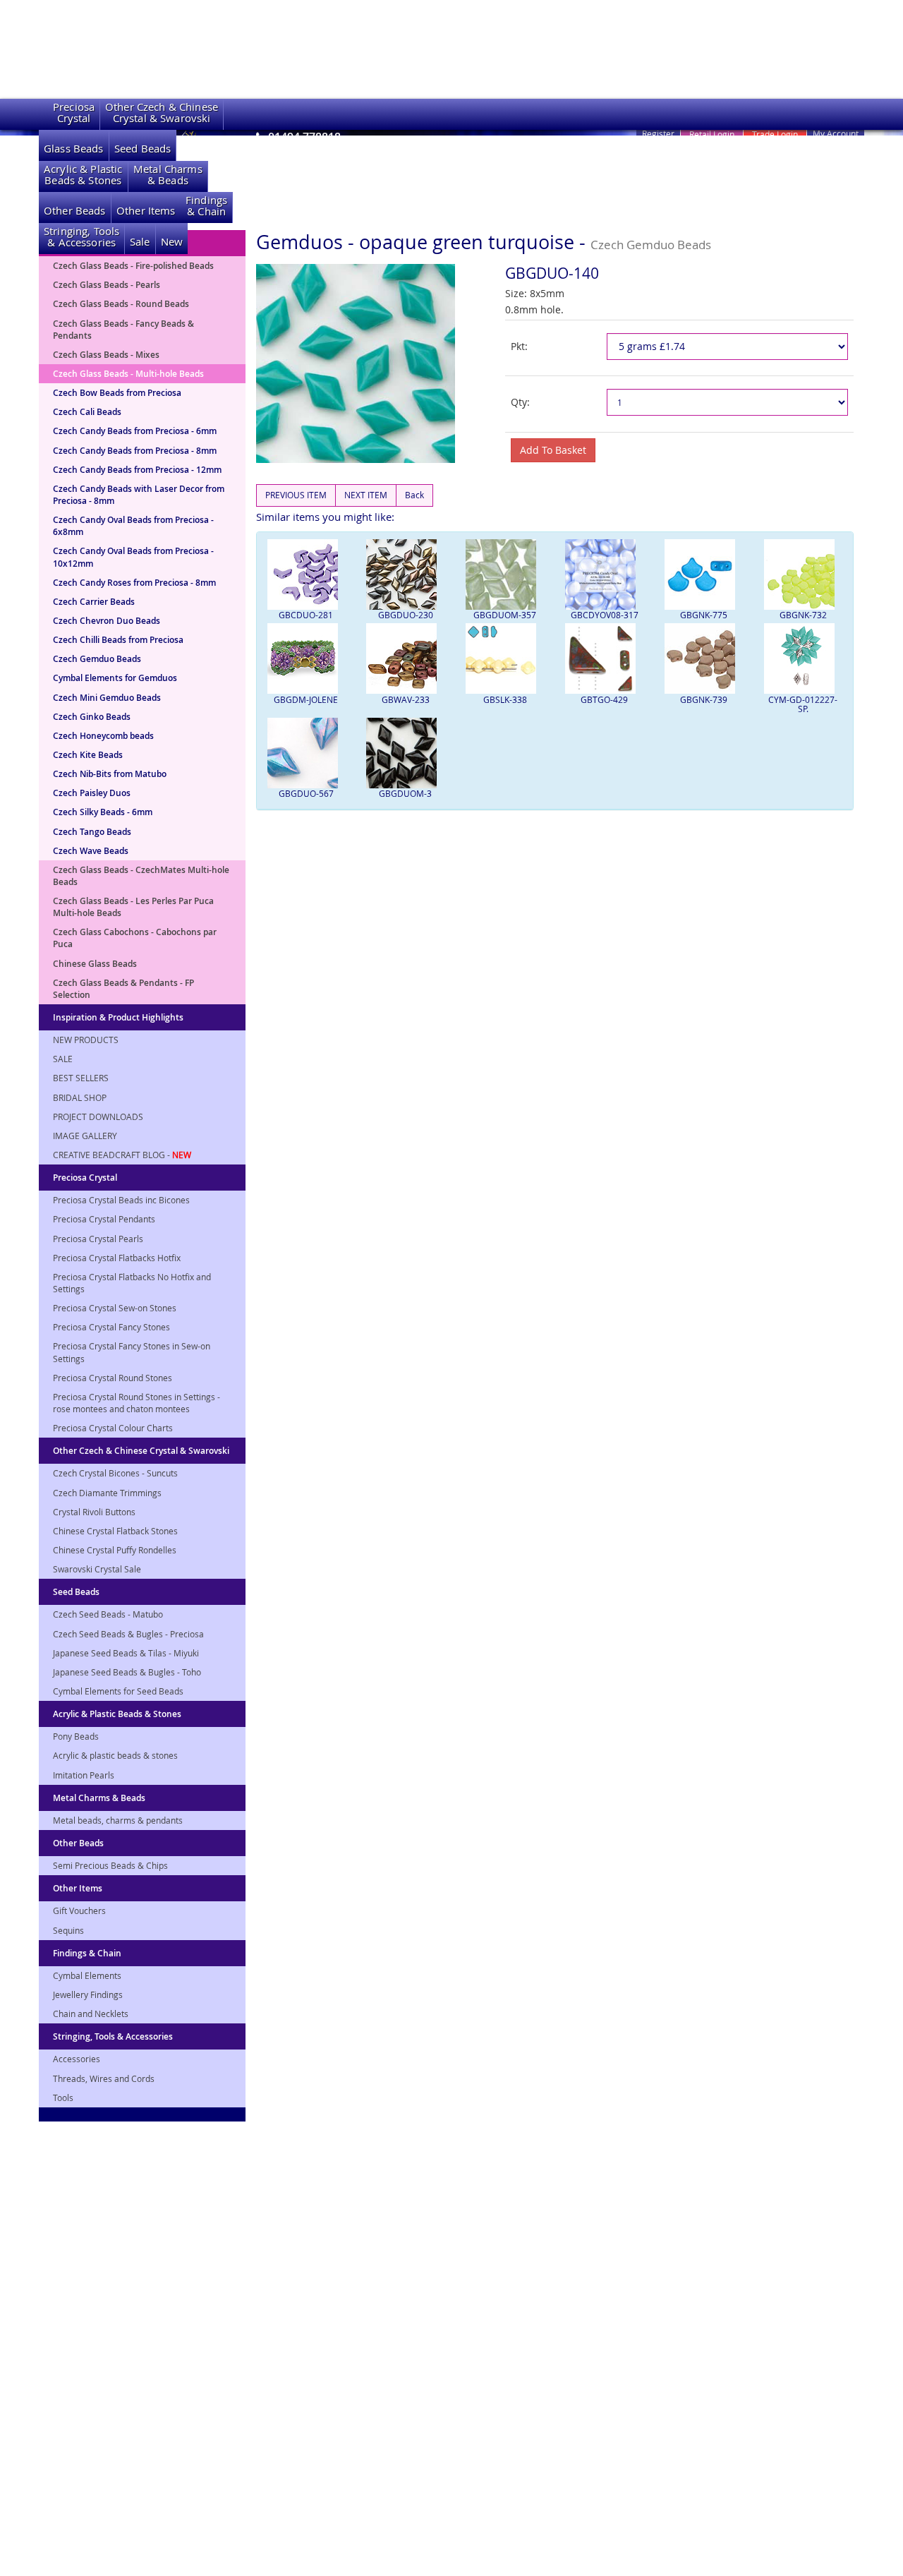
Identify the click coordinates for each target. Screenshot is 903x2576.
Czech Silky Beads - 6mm (103, 812)
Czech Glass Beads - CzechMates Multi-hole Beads (141, 876)
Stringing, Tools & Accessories (113, 2036)
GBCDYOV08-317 (605, 615)
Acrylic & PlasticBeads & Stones (83, 175)
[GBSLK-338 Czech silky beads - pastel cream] (505, 658)
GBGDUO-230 (406, 615)
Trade (775, 134)
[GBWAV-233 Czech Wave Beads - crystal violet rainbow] (405, 658)
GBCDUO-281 (306, 615)
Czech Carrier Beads (94, 602)
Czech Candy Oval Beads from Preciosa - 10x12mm (133, 557)
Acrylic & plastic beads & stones (115, 1755)
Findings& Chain (206, 206)
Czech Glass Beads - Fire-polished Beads (133, 266)
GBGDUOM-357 (505, 615)
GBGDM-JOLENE (306, 699)
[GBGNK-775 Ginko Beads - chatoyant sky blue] (704, 574)
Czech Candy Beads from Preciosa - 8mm (135, 451)
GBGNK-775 (704, 615)
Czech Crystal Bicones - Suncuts (115, 1473)
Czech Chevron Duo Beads (107, 621)
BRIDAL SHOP (80, 1097)
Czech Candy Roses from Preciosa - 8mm (134, 583)
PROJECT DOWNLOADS (98, 1117)
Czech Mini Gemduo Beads (107, 698)
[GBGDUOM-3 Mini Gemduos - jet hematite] (405, 753)
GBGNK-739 (704, 699)
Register (658, 133)
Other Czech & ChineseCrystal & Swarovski (162, 113)
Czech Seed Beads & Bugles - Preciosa (128, 1634)
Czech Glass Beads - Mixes (106, 355)
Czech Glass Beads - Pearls (107, 285)
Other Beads (75, 211)
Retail (712, 134)
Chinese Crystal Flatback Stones (115, 1531)
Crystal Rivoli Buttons (94, 1512)
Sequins (68, 1930)
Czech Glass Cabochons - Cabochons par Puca (135, 938)
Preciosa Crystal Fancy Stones (111, 1327)
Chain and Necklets (91, 2014)
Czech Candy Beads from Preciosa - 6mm (135, 431)
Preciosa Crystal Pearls (98, 1239)
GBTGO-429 (604, 699)
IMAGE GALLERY (85, 1136)
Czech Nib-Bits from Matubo (110, 774)
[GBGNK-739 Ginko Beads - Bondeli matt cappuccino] (704, 658)
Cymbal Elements (87, 1975)
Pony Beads (76, 1736)
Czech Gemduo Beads (97, 659)
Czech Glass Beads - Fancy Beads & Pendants (123, 330)
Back (414, 495)
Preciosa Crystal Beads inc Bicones (121, 1200)
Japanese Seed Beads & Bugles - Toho (127, 1672)
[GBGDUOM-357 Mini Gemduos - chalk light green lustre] (505, 574)
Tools (63, 2097)
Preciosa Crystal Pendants (104, 1219)
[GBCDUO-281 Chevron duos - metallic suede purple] (307, 574)
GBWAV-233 (406, 699)
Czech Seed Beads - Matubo (108, 1614)
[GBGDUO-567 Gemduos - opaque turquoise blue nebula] (307, 753)
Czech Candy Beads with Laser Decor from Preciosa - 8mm (139, 495)
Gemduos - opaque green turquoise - (484, 242)
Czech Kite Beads (88, 755)
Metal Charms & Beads (99, 1798)
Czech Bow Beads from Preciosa (117, 393)
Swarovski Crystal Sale (97, 1569)
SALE (63, 1059)
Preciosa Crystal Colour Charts (113, 1428)
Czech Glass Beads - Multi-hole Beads (128, 374)
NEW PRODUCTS (86, 1040)
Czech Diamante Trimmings (107, 1493)
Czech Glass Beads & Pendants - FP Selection (123, 989)
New (172, 242)
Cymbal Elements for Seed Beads (118, 1691)
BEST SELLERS (81, 1078)
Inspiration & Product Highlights (118, 1017)
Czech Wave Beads (91, 851)
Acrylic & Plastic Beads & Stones (117, 1714)
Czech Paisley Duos (92, 793)
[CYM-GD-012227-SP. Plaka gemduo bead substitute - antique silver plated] (803, 658)
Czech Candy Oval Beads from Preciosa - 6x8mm (133, 526)
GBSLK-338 (505, 699)
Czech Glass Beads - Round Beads (121, 304)
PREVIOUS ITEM (296, 495)
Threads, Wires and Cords (104, 2078)
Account (836, 133)
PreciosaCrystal (74, 113)
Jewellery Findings (88, 1994)
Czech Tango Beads (92, 832)
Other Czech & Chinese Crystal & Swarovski (141, 1451)
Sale (140, 242)
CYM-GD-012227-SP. (803, 704)
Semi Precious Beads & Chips (110, 1865)
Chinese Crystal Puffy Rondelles (115, 1550)
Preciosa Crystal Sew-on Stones (115, 1308)
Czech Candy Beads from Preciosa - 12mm (137, 470)
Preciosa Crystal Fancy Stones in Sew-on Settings (132, 1352)
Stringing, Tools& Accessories (81, 237)
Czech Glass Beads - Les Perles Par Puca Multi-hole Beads (133, 907)
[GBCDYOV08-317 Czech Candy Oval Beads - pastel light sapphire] (604, 574)
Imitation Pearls (84, 1775)
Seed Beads (143, 149)
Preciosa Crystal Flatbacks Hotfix (117, 1258)
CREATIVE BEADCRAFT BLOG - (122, 1155)
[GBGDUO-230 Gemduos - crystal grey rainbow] (405, 574)
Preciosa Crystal (85, 1178)
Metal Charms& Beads (168, 175)
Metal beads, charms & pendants (118, 1820)
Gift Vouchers (79, 1910)
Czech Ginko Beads (92, 717)
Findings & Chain (87, 1953)
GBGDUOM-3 (405, 793)
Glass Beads (74, 149)
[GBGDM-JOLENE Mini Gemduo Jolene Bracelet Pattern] (307, 658)
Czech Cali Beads (87, 412)
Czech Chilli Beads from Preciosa (118, 640)
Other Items (146, 211)
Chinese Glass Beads (95, 964)
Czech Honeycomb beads (103, 736)
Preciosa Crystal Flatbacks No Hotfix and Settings (132, 1283)
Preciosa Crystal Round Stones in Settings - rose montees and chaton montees (137, 1403)
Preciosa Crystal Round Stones (113, 1378)
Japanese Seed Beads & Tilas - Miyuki (126, 1653)
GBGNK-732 (803, 615)
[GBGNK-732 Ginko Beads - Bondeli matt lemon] (803, 574)
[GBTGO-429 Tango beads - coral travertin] (604, 658)
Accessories (77, 2059)
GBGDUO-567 (306, 793)
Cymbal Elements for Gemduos (115, 678)
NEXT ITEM (366, 495)
